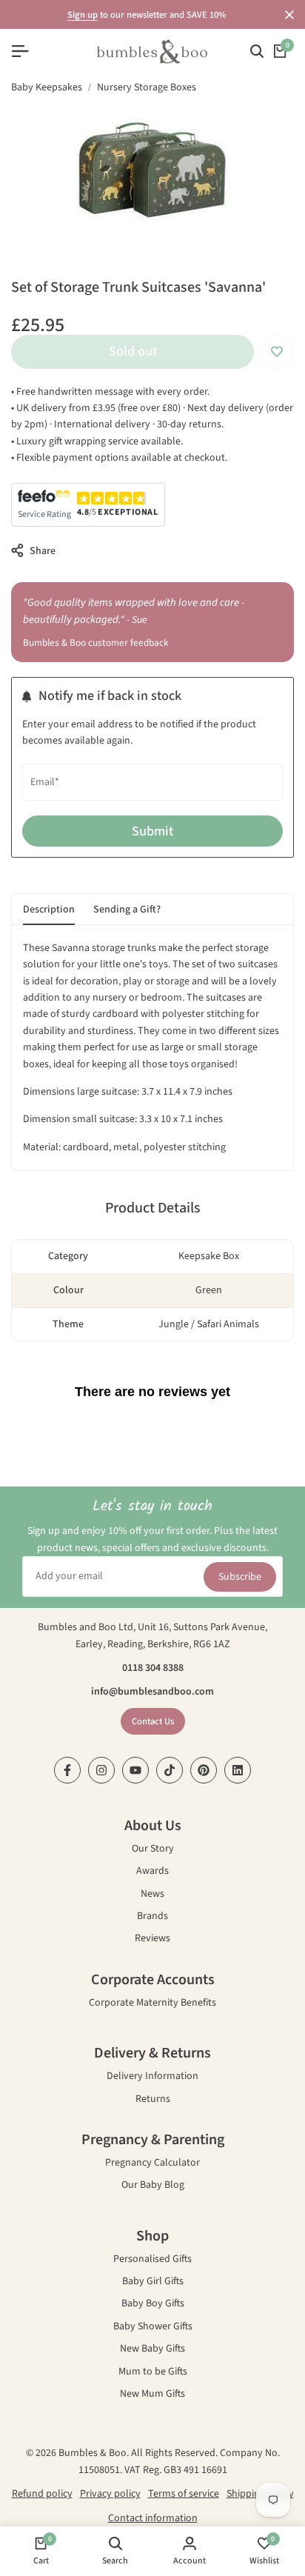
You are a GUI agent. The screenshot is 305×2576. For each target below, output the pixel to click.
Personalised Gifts (152, 2260)
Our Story (153, 1850)
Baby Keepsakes (47, 87)
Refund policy (42, 2494)
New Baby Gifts (152, 2350)
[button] (277, 352)
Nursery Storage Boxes (147, 87)
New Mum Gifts (152, 2395)
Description (49, 910)
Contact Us (153, 1721)
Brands (152, 1917)
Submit (152, 831)
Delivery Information (152, 2077)
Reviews (152, 1939)
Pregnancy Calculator (152, 2164)
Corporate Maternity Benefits (152, 2004)
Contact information (153, 2518)
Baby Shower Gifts (153, 2328)
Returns (153, 2100)
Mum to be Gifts (153, 2373)
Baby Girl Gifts (153, 2282)
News (152, 1895)
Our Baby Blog (153, 2186)
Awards (152, 1872)
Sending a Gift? (127, 910)
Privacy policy (110, 2494)
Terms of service (184, 2494)
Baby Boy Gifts (153, 2305)
